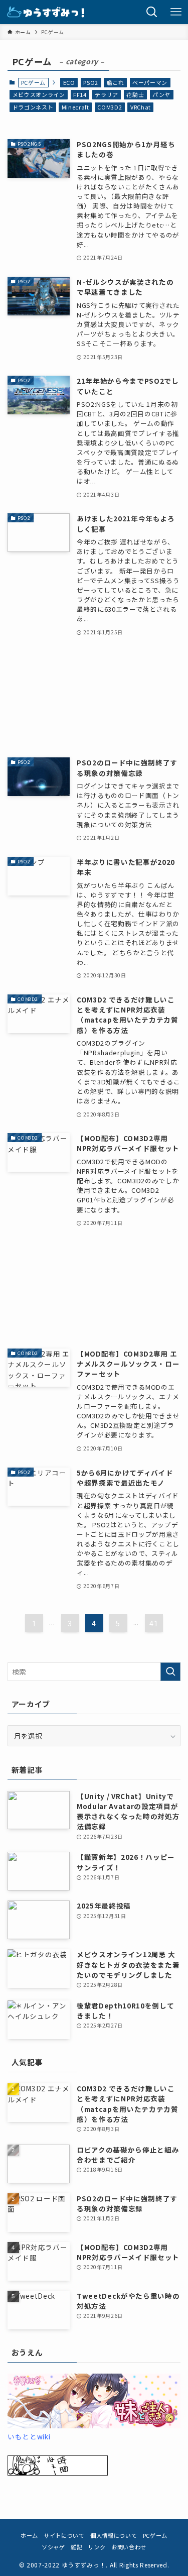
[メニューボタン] (176, 12)
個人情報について (114, 2535)
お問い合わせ (129, 2547)
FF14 (80, 94)
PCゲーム (155, 2535)
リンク (97, 2547)
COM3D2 (110, 107)
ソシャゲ (53, 2547)
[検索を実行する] (170, 1672)
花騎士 (135, 94)
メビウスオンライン (39, 94)
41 (154, 1623)
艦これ (116, 82)
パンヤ (161, 94)
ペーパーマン (150, 82)
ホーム (29, 2535)
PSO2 (91, 82)
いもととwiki (29, 2436)
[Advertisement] (94, 697)
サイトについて (64, 2535)
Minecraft (75, 107)
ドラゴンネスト (33, 107)
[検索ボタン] (152, 12)
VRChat (141, 107)
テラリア (107, 94)
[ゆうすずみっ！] (46, 12)
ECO (69, 82)
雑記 (76, 2547)
